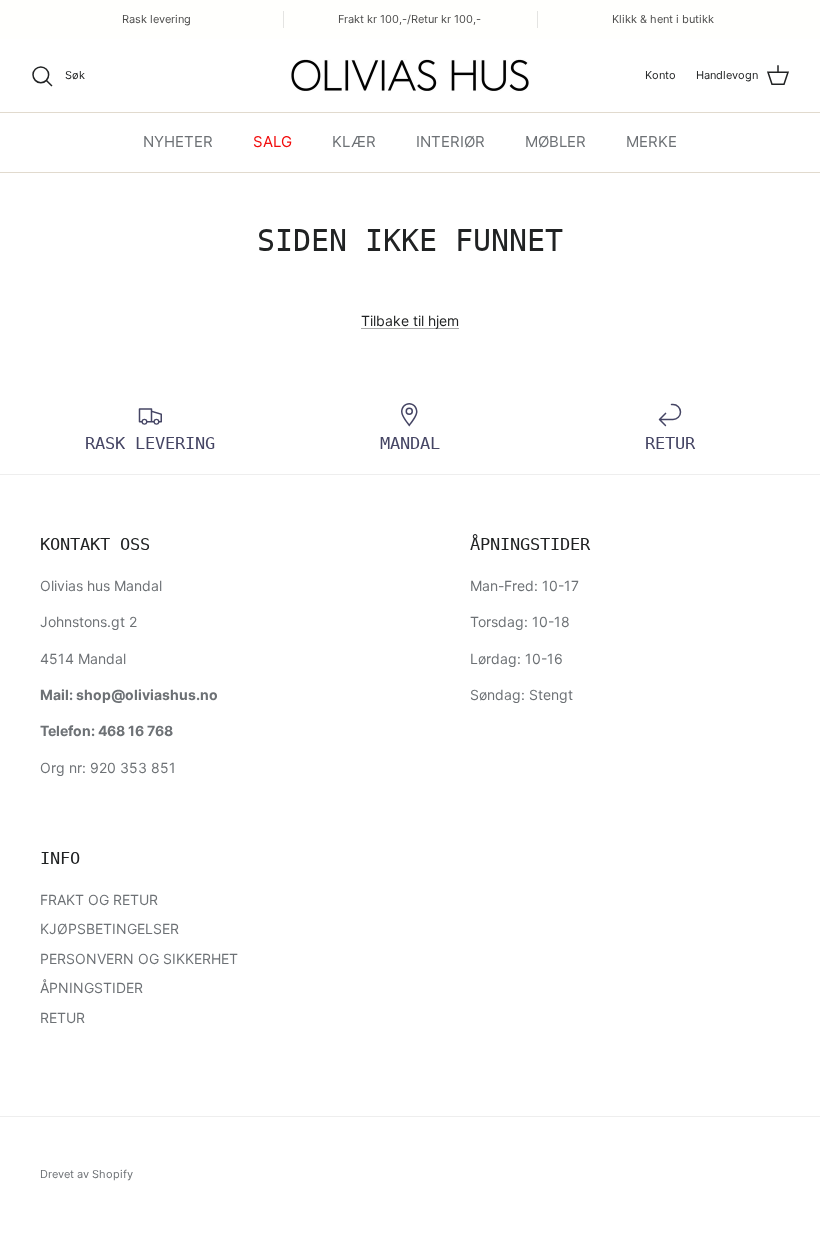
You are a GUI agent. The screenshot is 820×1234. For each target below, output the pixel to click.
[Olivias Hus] (410, 75)
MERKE (651, 141)
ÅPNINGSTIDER (91, 987)
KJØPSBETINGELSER (109, 928)
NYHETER (178, 141)
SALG (272, 141)
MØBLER (555, 141)
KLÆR (354, 141)
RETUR (62, 1017)
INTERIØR (450, 141)
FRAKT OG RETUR (99, 899)
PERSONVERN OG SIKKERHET (139, 958)
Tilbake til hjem (410, 320)
